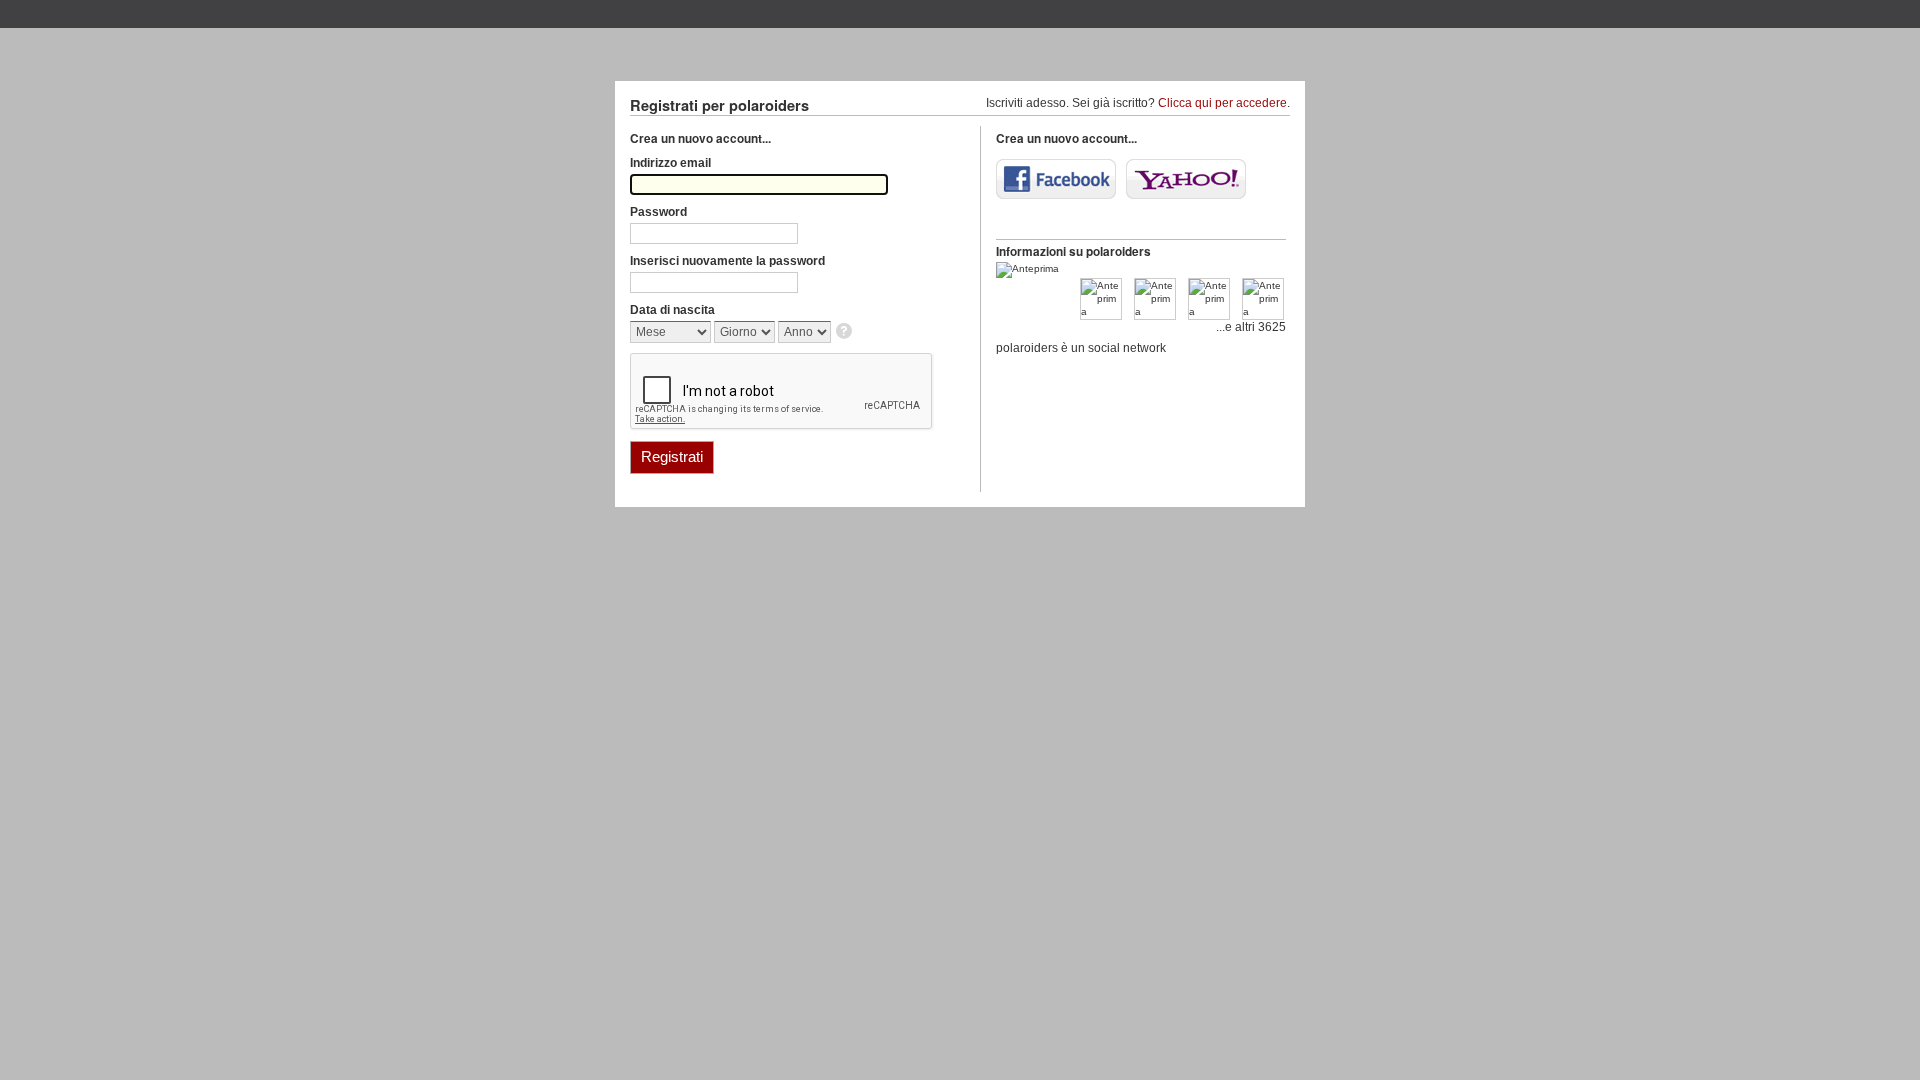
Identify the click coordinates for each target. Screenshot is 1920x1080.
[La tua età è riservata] (845, 332)
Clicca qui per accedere (1222, 103)
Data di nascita (672, 310)
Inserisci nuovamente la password (727, 261)
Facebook (1056, 179)
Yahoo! (1186, 179)
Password (658, 212)
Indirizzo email (670, 163)
